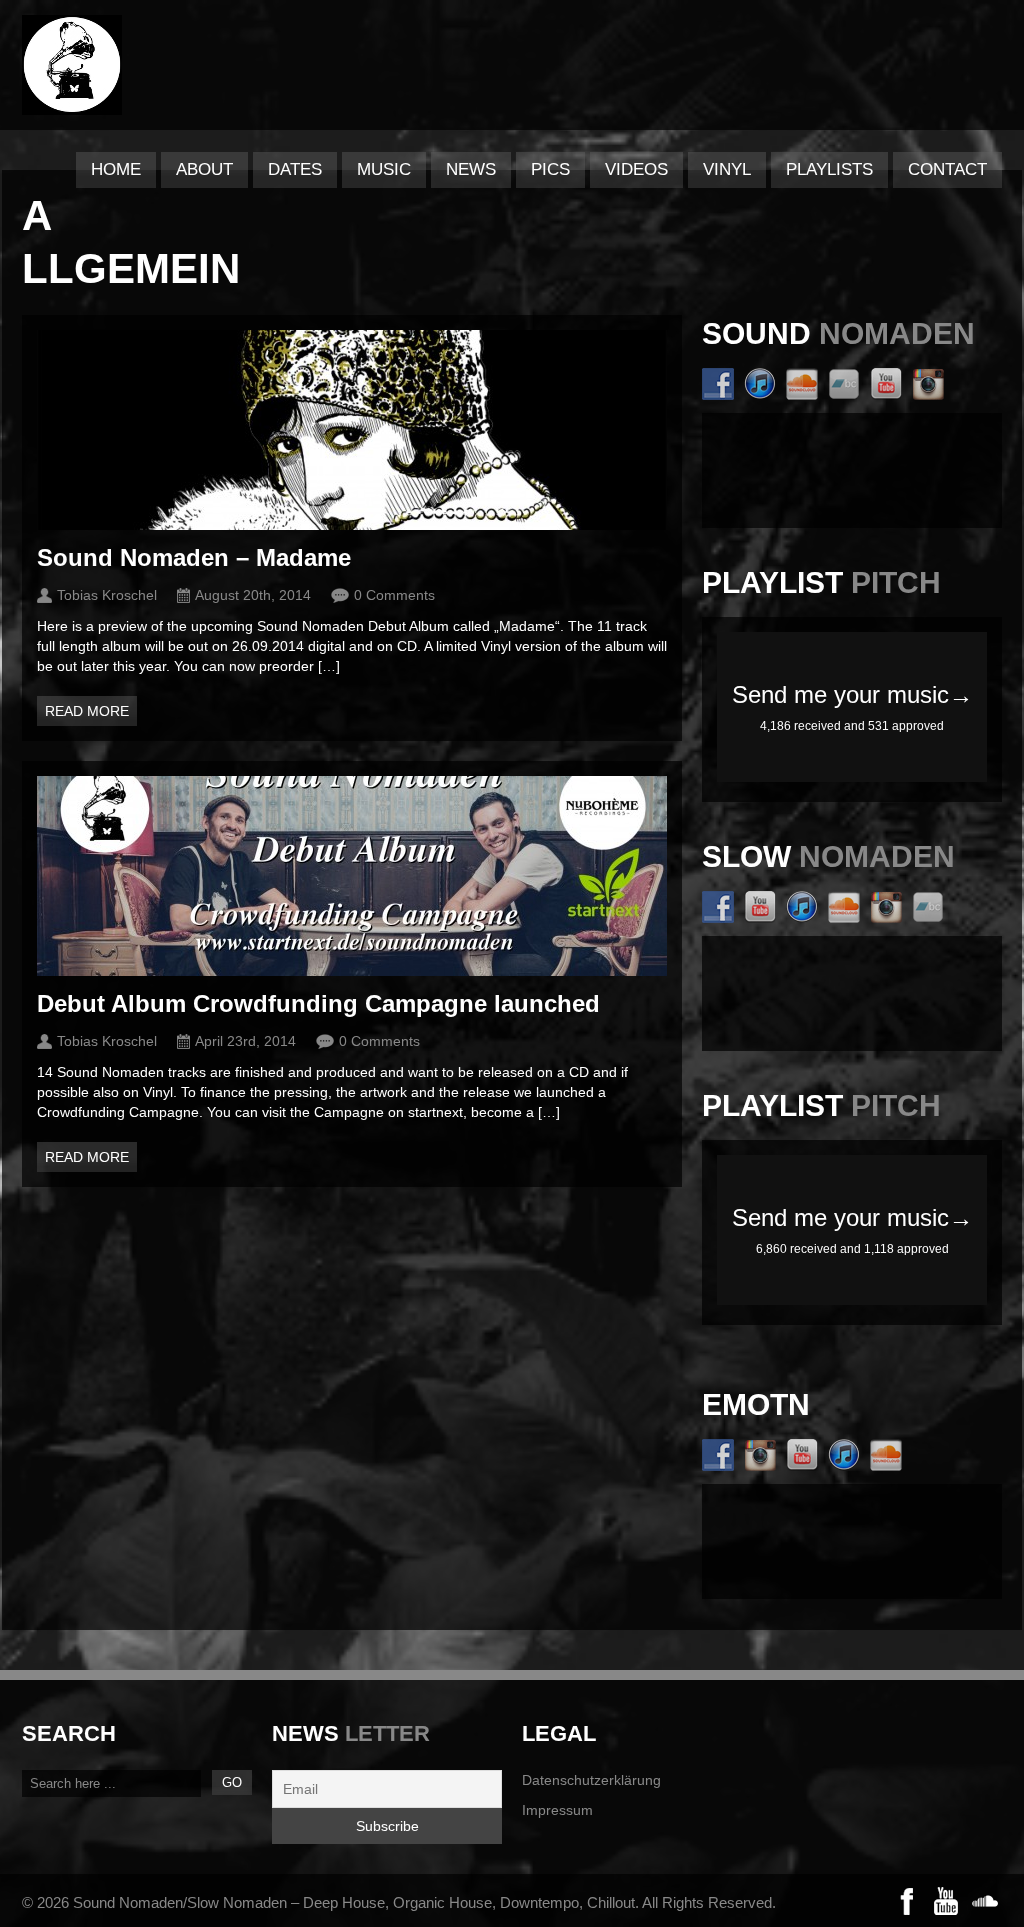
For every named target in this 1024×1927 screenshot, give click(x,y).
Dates (295, 169)
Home (116, 169)
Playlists (829, 169)
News (471, 169)
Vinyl (727, 169)
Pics (550, 169)
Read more (87, 711)
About (204, 169)
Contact (947, 169)
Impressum (557, 1810)
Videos (636, 169)
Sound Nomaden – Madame (194, 557)
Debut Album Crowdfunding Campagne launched (318, 1003)
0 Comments (394, 595)
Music (384, 169)
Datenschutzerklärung (591, 1780)
